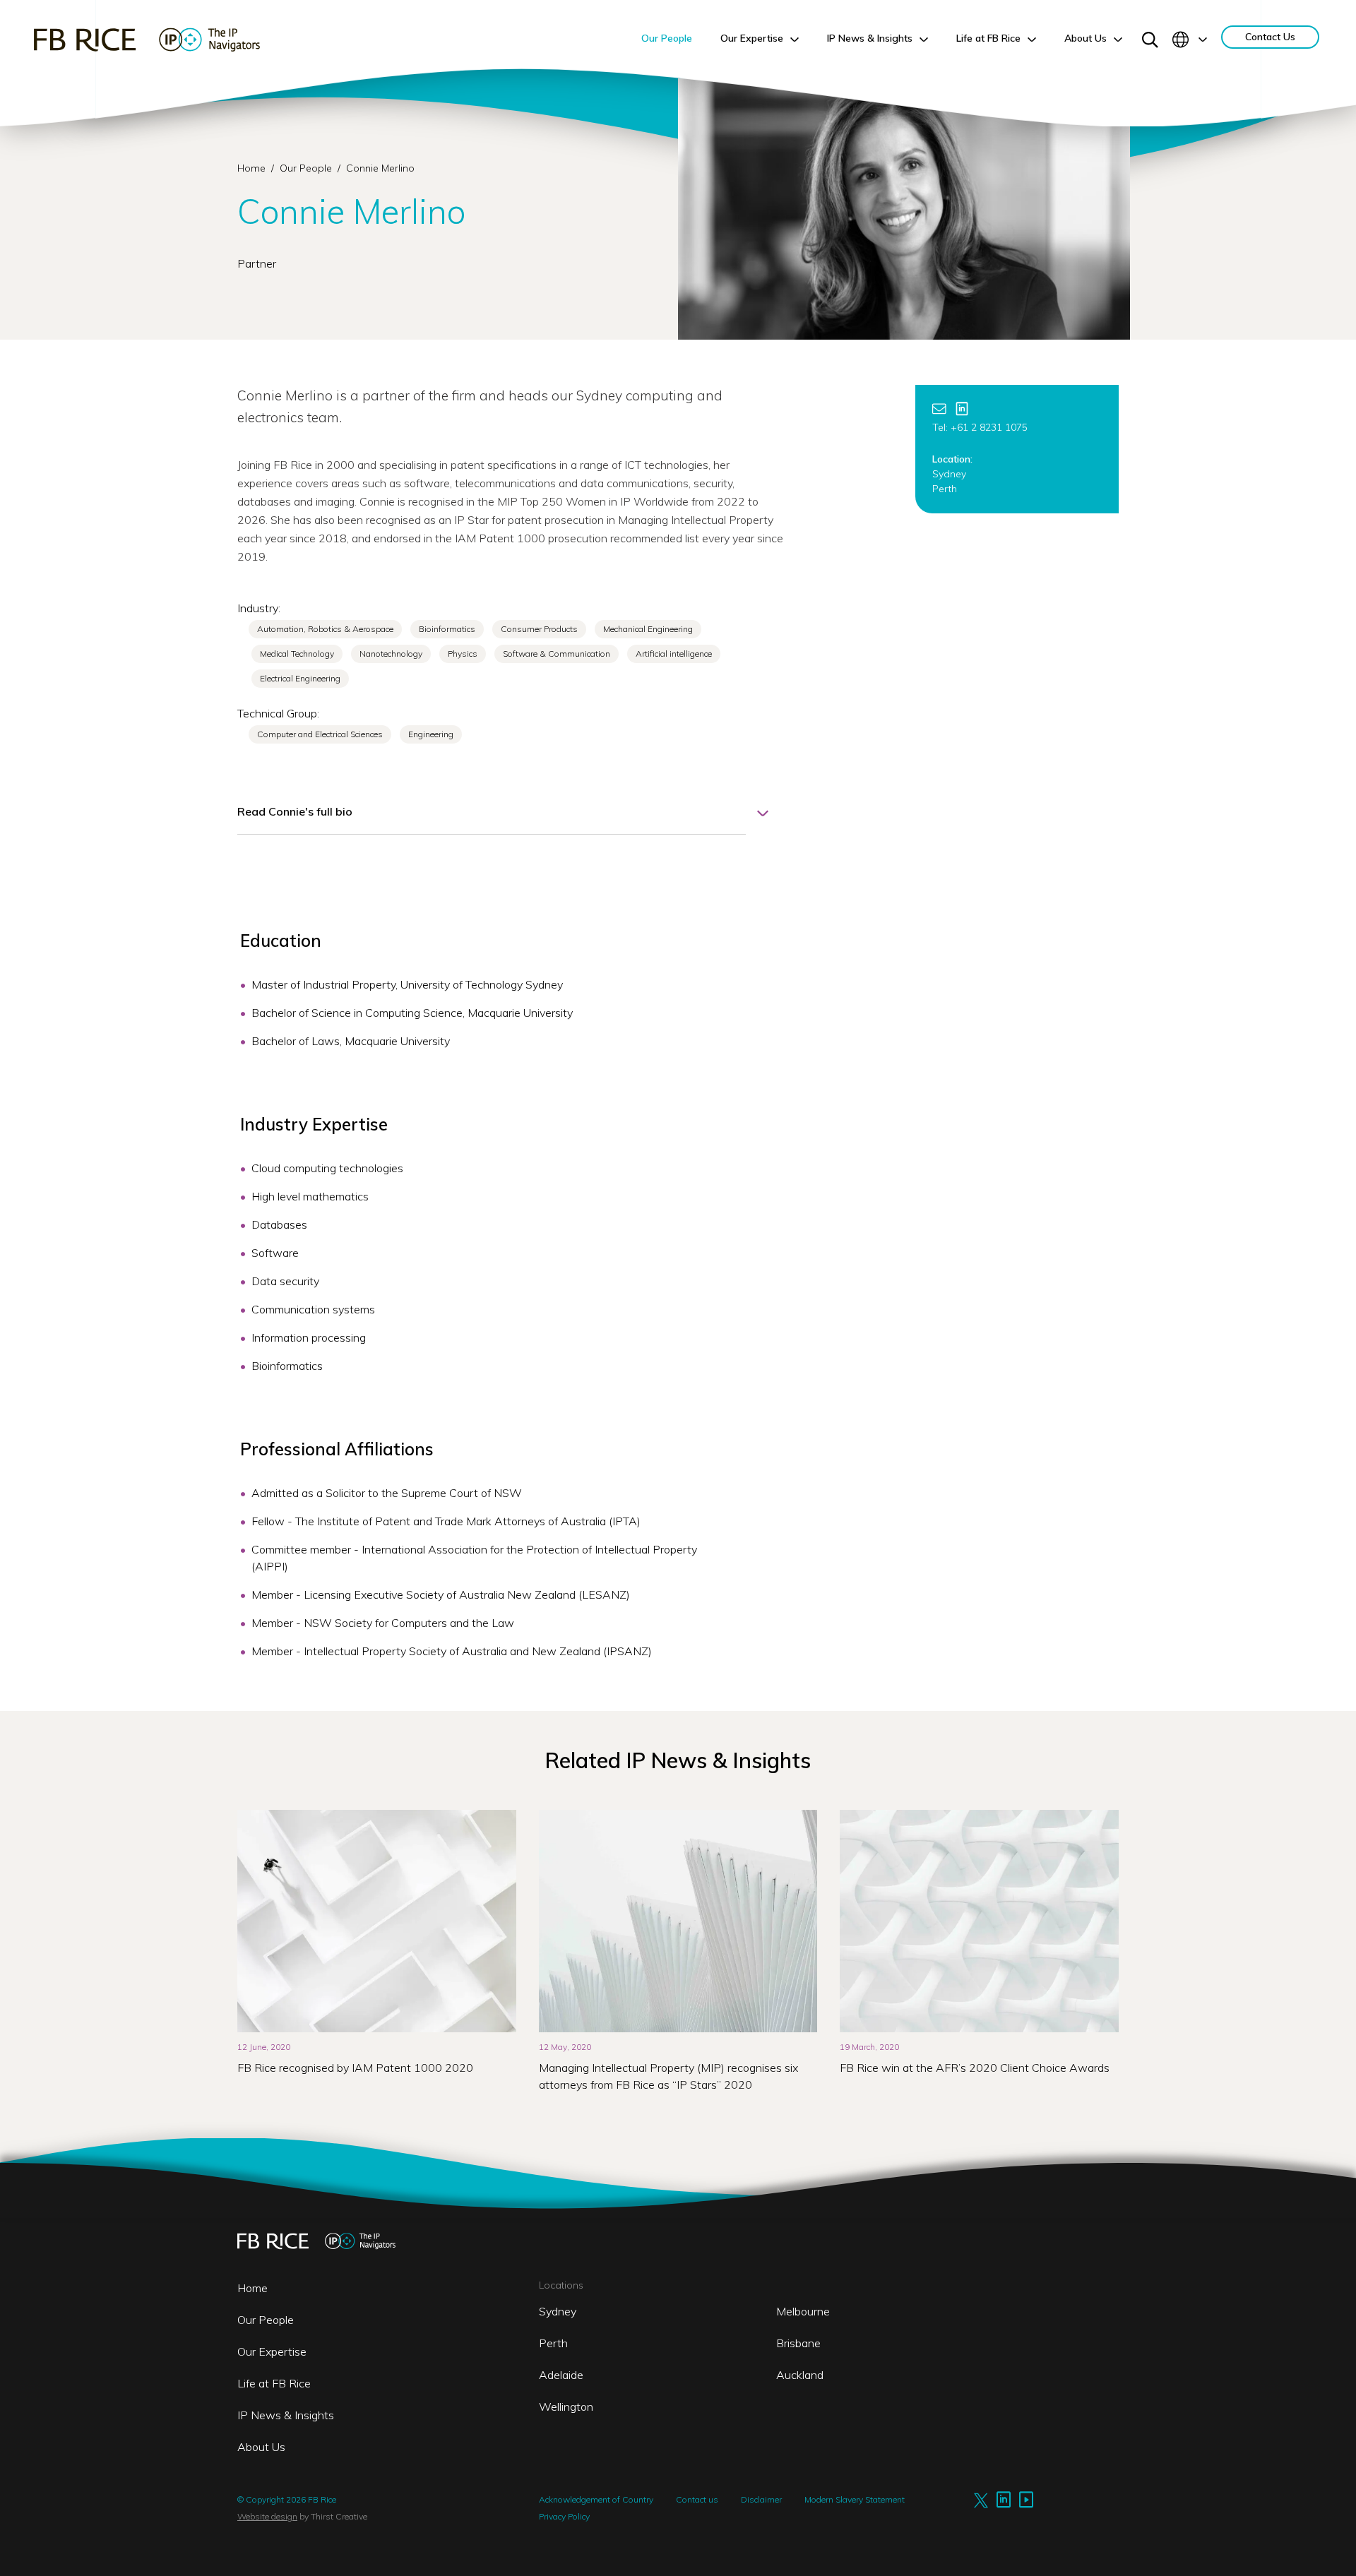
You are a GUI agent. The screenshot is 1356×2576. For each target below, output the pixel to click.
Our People (307, 168)
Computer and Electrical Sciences (320, 734)
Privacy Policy (564, 2516)
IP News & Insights (286, 2415)
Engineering (431, 734)
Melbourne (803, 2311)
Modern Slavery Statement (855, 2499)
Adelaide (561, 2375)
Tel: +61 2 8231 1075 (980, 427)
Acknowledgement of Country (596, 2499)
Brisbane (798, 2343)
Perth (553, 2343)
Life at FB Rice (274, 2383)
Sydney (558, 2311)
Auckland (800, 2375)
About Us (261, 2447)
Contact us (697, 2499)
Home (251, 168)
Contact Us (1270, 37)
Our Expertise (272, 2351)
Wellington (566, 2407)
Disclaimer (761, 2499)
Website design (267, 2516)
